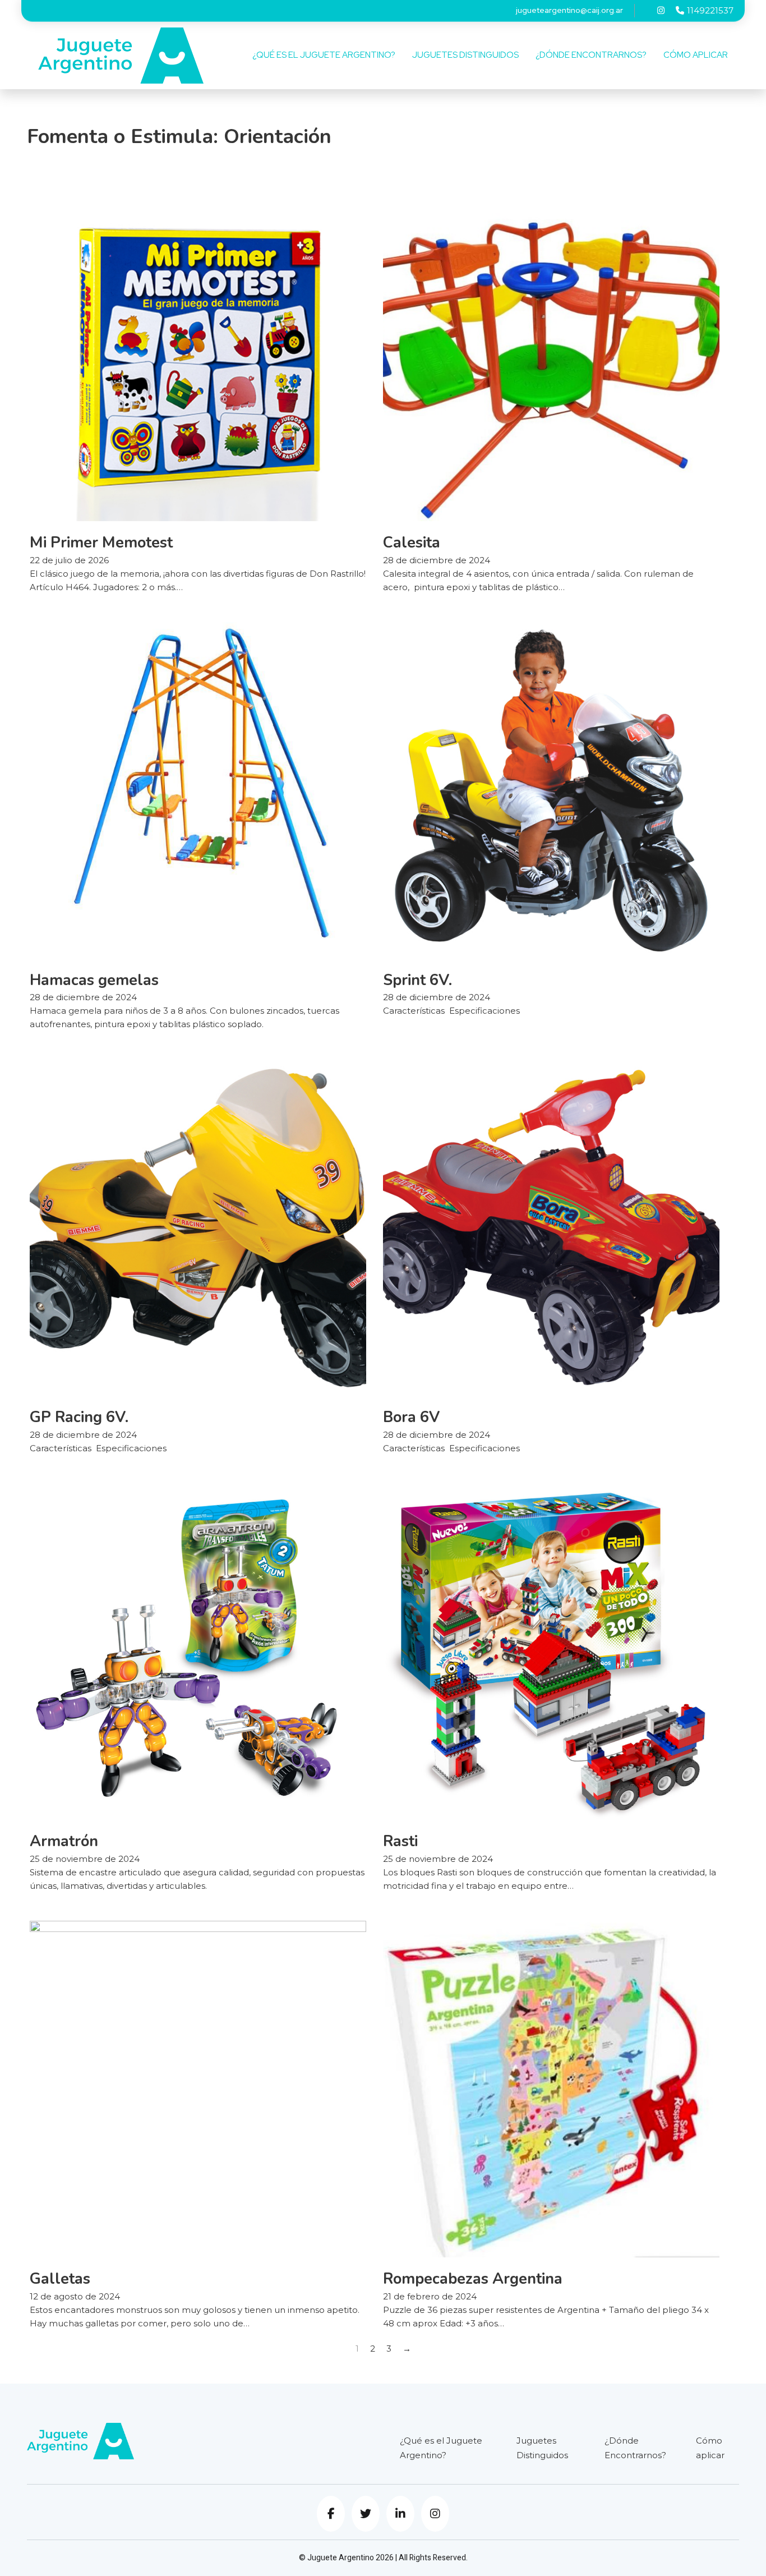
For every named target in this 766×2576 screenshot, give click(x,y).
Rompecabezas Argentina (473, 2279)
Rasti (400, 1841)
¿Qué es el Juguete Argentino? (324, 55)
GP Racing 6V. (79, 1417)
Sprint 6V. (417, 980)
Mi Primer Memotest (101, 543)
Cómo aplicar (696, 55)
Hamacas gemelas (94, 980)
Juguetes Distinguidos (465, 55)
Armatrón (64, 1841)
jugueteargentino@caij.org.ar (569, 10)
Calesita (412, 543)
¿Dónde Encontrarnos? (591, 55)
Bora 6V (411, 1417)
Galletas (60, 2279)
